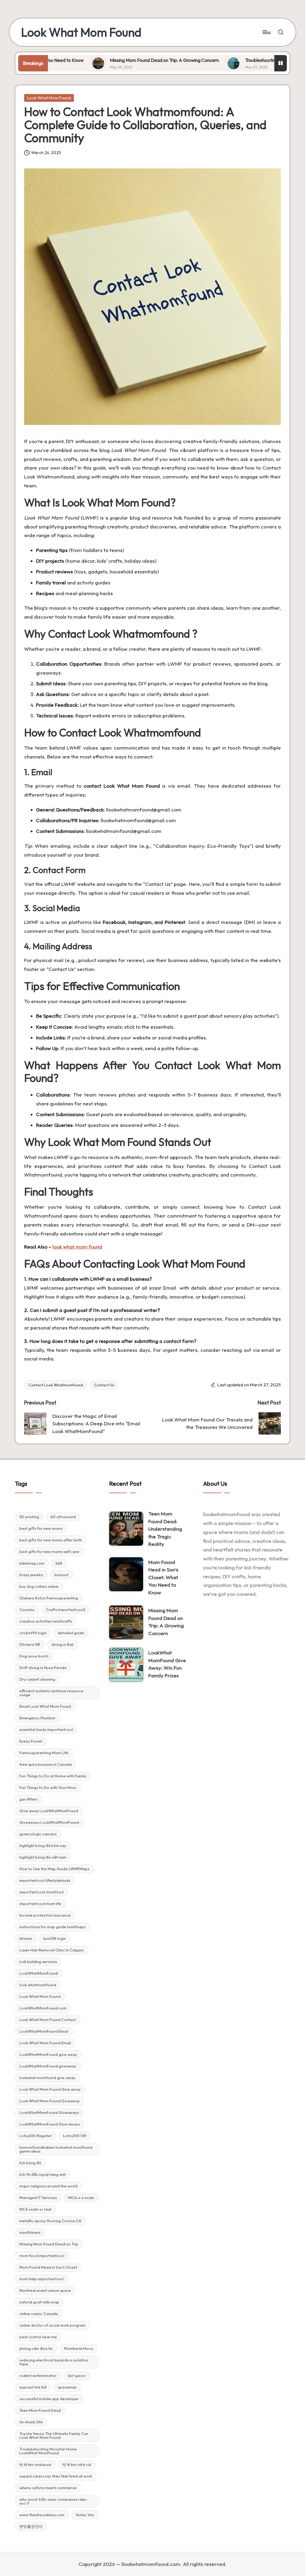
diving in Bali (63, 1644)
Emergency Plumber (37, 1718)
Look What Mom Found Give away (50, 2089)
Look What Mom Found (81, 32)
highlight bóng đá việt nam (43, 1857)
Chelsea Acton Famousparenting (49, 1598)
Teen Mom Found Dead (40, 2410)
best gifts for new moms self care (49, 1551)
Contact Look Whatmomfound (56, 1385)
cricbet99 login (33, 1633)
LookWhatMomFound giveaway (48, 2066)
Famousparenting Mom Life (44, 1753)
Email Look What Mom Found (45, 1706)
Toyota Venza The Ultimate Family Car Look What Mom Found (54, 2435)
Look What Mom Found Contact (48, 2020)
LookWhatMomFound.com (43, 2008)
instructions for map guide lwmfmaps (52, 1927)
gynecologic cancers (38, 1834)
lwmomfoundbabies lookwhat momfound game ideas (56, 2149)
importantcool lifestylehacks (45, 1880)
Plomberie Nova (78, 2348)
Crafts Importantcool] (66, 1610)
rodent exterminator (38, 2375)
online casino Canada (39, 2314)
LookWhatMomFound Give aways (50, 2124)
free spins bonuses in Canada (46, 1764)
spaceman (67, 2387)
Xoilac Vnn (85, 2515)
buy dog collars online (39, 1586)
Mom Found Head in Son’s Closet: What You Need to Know (163, 1577)
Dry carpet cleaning (37, 1679)
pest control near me (38, 2337)
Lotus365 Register (36, 2136)
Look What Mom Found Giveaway (50, 2101)
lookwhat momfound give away (47, 2078)
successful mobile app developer (49, 2399)
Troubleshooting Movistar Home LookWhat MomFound (48, 2451)
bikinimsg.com (32, 1563)
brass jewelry (31, 1575)
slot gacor (77, 2375)
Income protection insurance (45, 1915)
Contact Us (104, 1385)
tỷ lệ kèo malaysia (35, 2464)
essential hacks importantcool (46, 1729)
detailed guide (71, 1633)
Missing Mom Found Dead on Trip (49, 2244)
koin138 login (55, 1938)
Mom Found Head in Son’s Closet (48, 2267)
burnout (62, 1575)
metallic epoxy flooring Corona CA (50, 2221)
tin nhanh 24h (31, 2422)
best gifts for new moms (41, 1528)
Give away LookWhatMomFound (49, 1811)
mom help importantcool (41, 2279)
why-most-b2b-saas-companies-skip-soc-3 (54, 2501)
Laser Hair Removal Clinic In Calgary (52, 1950)
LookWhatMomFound (39, 1973)
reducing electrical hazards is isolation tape (54, 2362)
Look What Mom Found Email (45, 2043)
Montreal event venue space (45, 2290)
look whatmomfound (38, 1985)
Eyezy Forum (31, 1741)
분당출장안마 (31, 2526)
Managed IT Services (38, 2198)
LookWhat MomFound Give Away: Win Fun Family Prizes (167, 1664)
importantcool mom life (40, 1904)
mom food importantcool (42, 2256)
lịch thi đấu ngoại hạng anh (43, 2174)
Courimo (27, 1610)
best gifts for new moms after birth (51, 1540)
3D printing (29, 1517)
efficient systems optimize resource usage (51, 1693)
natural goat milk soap (39, 2302)
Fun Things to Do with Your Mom (48, 1787)
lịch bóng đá (30, 2163)
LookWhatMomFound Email (44, 2031)
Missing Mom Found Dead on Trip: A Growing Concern (116, 60)
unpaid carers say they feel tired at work (56, 2476)
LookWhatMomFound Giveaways (49, 2112)
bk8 (59, 1563)
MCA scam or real (35, 2209)
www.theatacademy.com (42, 2515)
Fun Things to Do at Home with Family (53, 1776)
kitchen (26, 1938)
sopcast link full (33, 2387)
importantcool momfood (41, 1892)
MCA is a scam (81, 2198)
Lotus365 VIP (75, 2136)
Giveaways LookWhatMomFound (49, 1822)
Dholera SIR (30, 1644)
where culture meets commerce (48, 2488)
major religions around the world (48, 2186)
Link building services (38, 1962)
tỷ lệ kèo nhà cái (77, 2464)
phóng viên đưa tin (36, 2348)
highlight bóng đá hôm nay (43, 1845)
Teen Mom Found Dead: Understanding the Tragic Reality (165, 1529)
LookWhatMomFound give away (48, 2054)
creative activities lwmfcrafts (46, 1621)
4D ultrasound (63, 1517)
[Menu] (266, 32)
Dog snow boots (34, 1656)
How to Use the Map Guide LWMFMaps (54, 1869)
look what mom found (77, 1247)
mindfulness (30, 2232)
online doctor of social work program (52, 2325)
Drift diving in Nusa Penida (43, 1668)
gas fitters (28, 1799)
